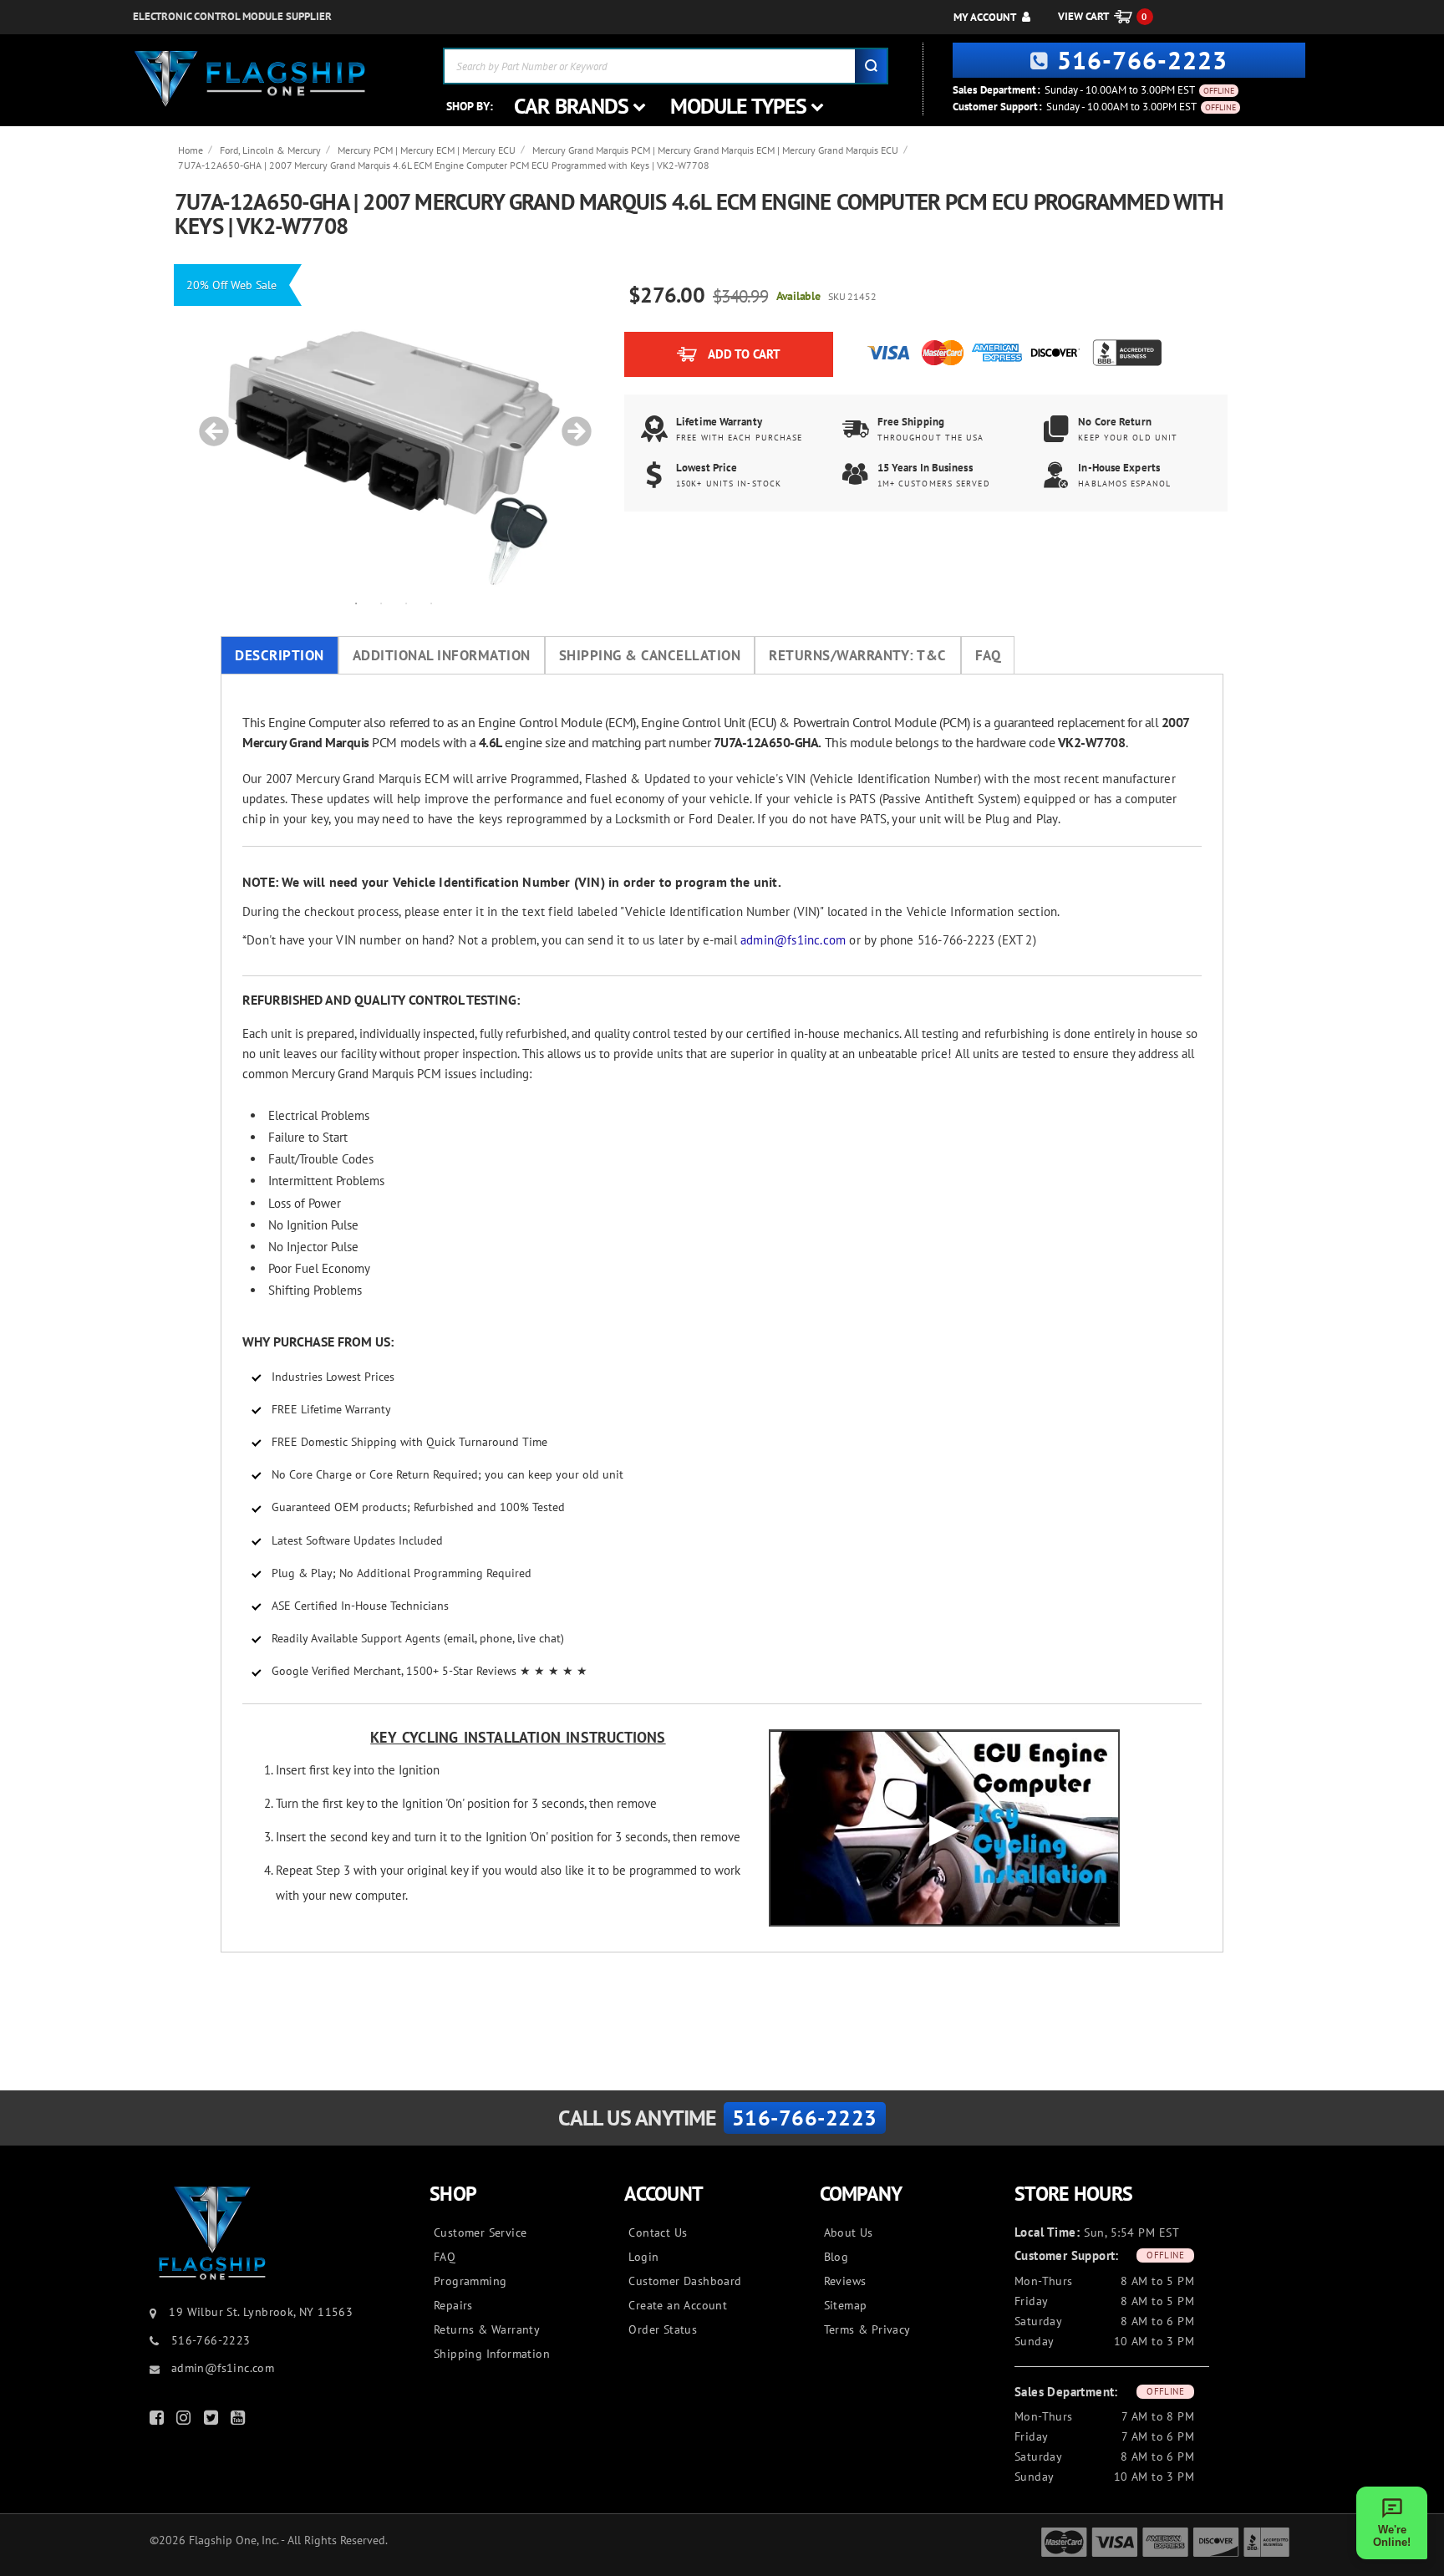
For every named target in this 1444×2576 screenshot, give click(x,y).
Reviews (845, 2281)
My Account (985, 17)
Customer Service (480, 2232)
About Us (849, 2232)
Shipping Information (492, 2354)
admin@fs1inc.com (793, 940)
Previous (208, 423)
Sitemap (846, 2305)
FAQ (988, 655)
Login (643, 2257)
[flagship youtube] (240, 2421)
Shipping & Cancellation (650, 655)
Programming (470, 2281)
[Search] (871, 66)
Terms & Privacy (867, 2329)
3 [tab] (406, 603)
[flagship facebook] (159, 2421)
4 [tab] (431, 603)
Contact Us (658, 2232)
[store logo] (250, 79)
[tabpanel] (394, 423)
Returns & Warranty (487, 2329)
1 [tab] (356, 603)
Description (280, 655)
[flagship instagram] (186, 2421)
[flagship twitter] (213, 2421)
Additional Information (442, 655)
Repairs (453, 2305)
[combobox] (666, 66)
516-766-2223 (1142, 60)
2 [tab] (381, 603)
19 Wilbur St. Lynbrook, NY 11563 (261, 2312)
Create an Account (678, 2305)
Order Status (663, 2329)
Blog (836, 2257)
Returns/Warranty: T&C (858, 655)
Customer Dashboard (685, 2281)
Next (571, 423)
